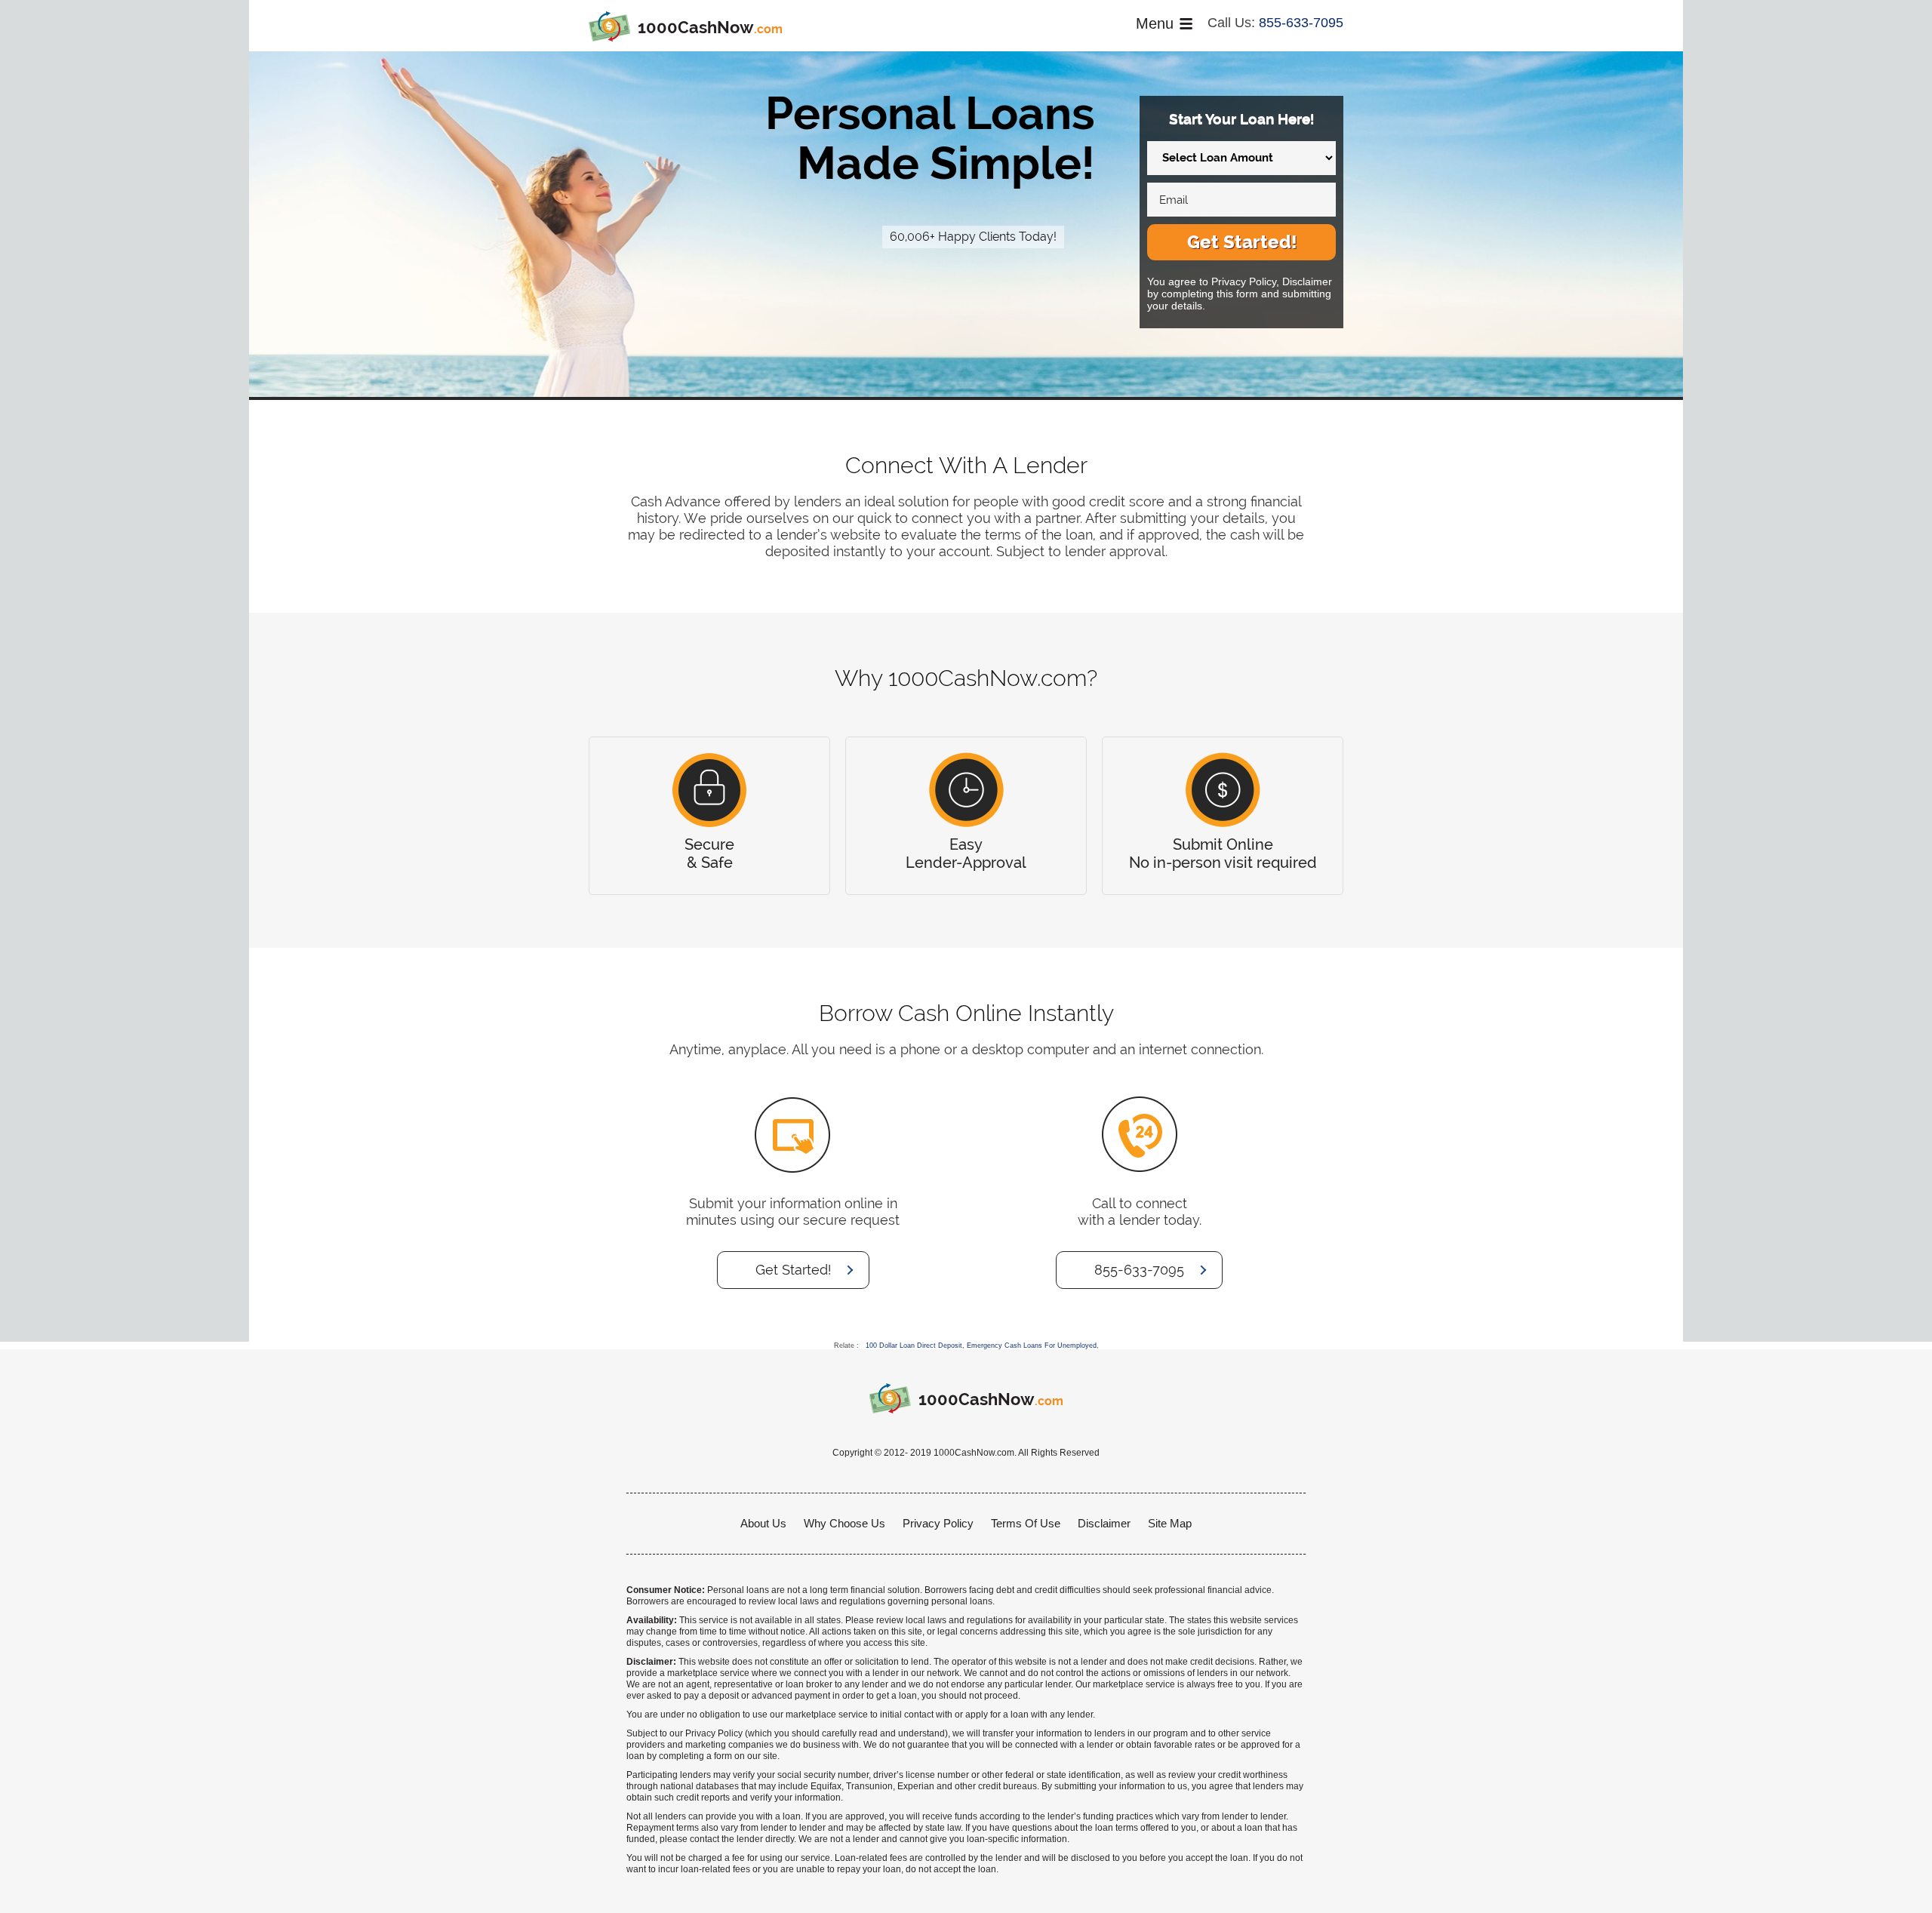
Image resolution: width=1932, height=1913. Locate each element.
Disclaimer (1104, 1523)
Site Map (1170, 1523)
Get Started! (1242, 242)
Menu (1155, 23)
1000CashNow (710, 27)
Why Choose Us (844, 1523)
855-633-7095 (1301, 23)
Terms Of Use (1026, 1523)
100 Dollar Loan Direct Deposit (914, 1346)
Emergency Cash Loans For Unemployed (1032, 1346)
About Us (763, 1523)
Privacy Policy (938, 1523)
